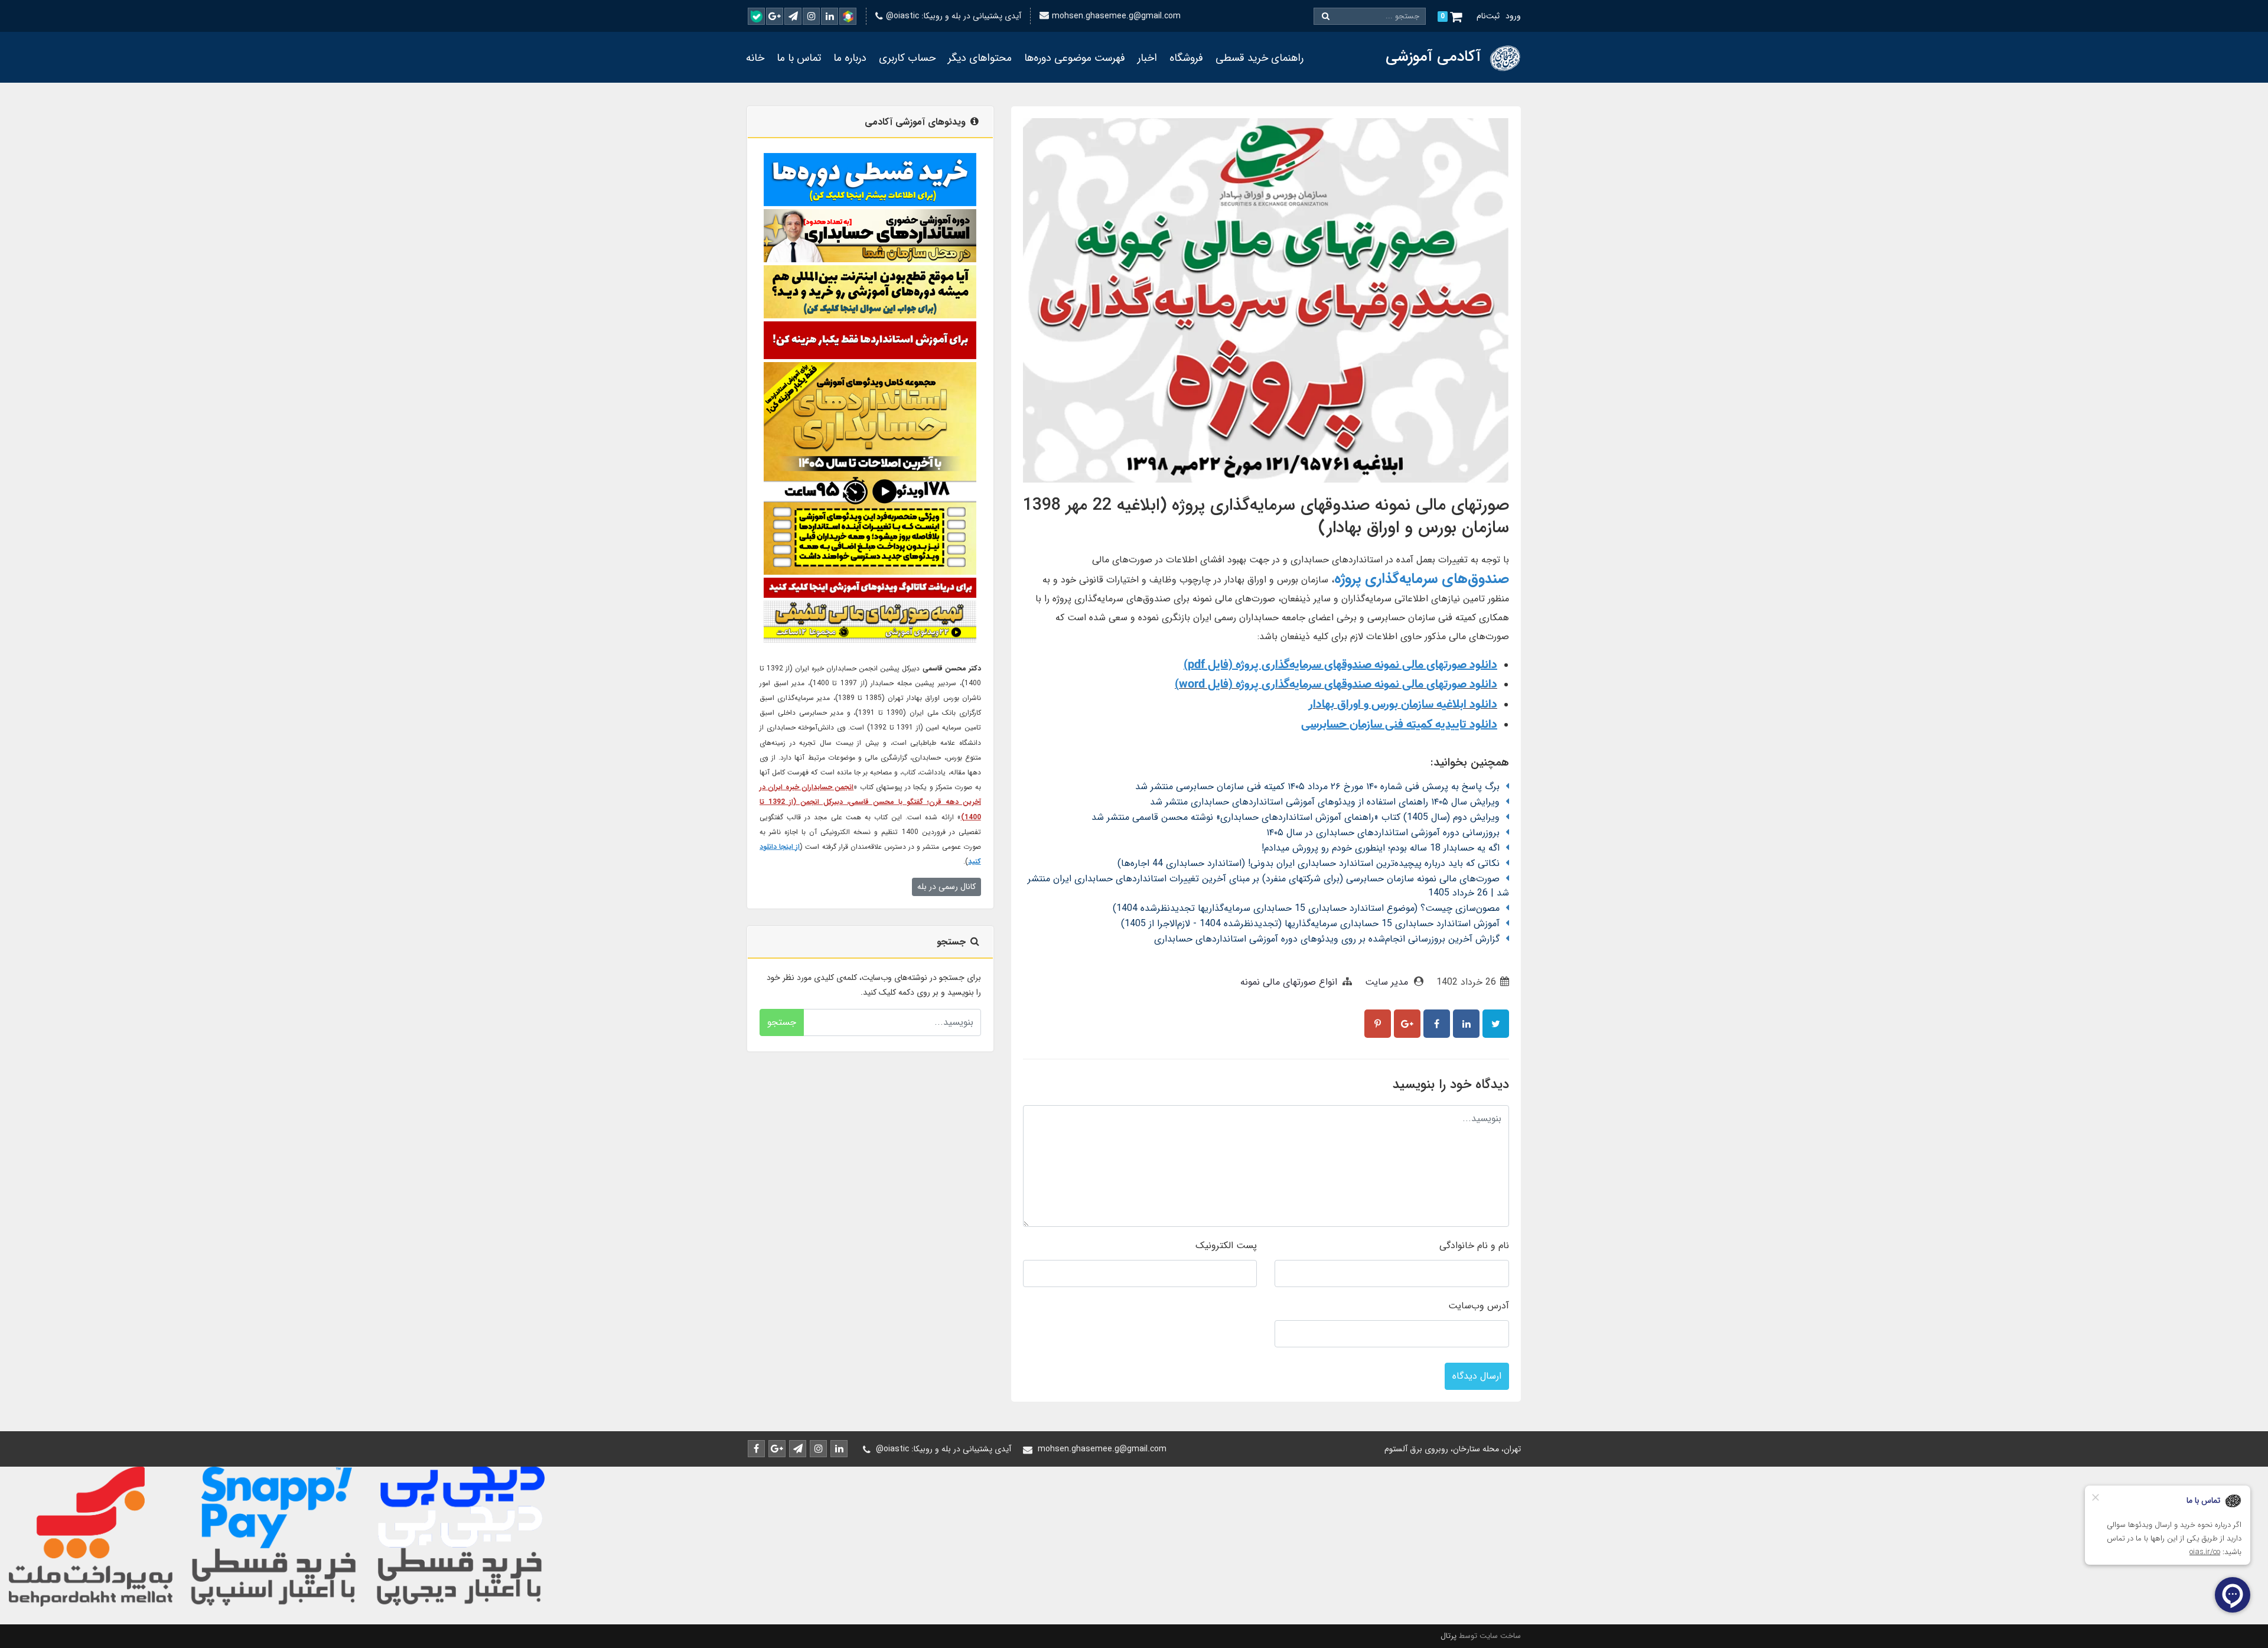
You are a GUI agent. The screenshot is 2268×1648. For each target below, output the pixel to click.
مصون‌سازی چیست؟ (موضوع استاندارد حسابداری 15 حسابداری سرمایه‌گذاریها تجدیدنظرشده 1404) (1306, 908)
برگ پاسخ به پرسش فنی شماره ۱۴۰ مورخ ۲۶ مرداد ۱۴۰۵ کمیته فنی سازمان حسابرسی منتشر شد (1317, 786)
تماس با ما (799, 58)
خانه (755, 58)
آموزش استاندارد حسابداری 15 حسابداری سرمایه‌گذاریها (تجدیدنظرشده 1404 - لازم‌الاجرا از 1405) (1310, 924)
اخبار (1147, 58)
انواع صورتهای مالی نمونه (1289, 982)
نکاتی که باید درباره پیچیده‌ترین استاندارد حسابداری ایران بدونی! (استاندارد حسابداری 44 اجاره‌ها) (1309, 863)
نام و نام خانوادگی (1474, 1245)
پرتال (1449, 1636)
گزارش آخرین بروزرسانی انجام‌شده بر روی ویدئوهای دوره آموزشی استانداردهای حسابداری (1327, 939)
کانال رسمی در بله (946, 887)
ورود (1513, 16)
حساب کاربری (907, 58)
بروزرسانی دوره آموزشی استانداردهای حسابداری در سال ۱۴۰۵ (1383, 833)
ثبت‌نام (1488, 16)
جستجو (782, 1022)
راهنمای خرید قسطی (1260, 58)
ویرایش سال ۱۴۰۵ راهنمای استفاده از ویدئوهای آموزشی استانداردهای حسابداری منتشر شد (1325, 802)
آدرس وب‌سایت (1479, 1306)
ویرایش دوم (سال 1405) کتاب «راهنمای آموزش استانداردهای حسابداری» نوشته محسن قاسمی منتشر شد (1296, 817)
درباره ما (850, 58)
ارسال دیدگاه (1477, 1376)
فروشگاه (1186, 58)
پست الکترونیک (1226, 1245)
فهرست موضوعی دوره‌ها (1075, 58)
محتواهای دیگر (980, 58)
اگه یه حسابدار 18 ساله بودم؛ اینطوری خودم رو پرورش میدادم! (1381, 848)
